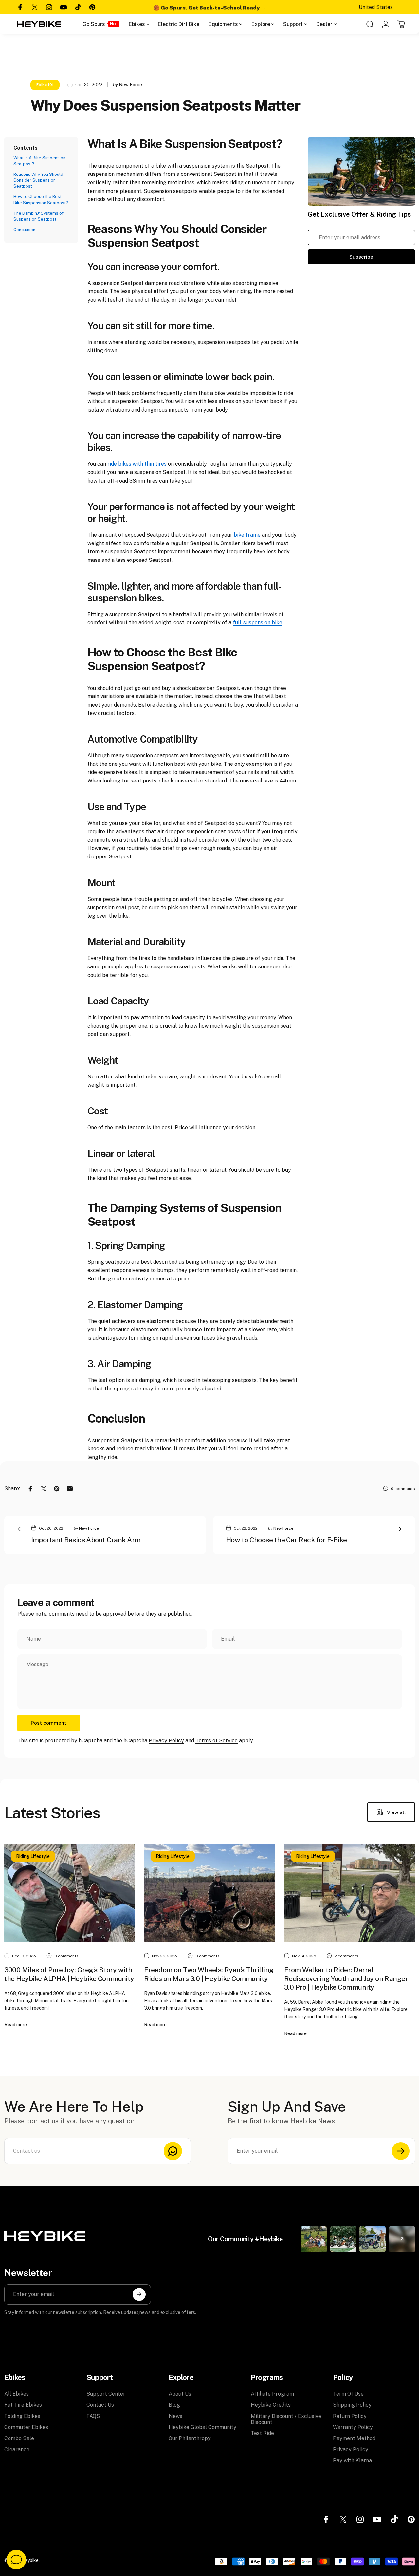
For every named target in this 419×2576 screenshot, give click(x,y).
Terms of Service (217, 1741)
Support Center (106, 2394)
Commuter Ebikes (26, 2427)
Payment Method (354, 2438)
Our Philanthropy (190, 2438)
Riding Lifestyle (33, 1856)
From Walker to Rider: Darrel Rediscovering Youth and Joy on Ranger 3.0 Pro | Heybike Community (346, 1978)
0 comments (403, 1489)
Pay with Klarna (352, 2461)
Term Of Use (348, 2394)
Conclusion (24, 230)
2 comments (346, 1956)
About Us (180, 2394)
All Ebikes (17, 2394)
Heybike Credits (271, 2405)
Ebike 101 (45, 85)
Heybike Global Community (202, 2427)
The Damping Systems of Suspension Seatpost (38, 216)
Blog (174, 2405)
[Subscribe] (401, 2151)
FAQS (93, 2416)
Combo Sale (19, 2438)
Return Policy (350, 2416)
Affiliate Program (272, 2394)
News (175, 2416)
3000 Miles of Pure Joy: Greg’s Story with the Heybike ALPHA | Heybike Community (69, 1974)
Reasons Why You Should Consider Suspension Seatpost (38, 180)
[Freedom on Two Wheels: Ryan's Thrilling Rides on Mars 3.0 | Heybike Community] (209, 1893)
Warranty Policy (353, 2427)
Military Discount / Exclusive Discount (286, 2419)
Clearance (17, 2449)
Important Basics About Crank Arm (86, 1540)
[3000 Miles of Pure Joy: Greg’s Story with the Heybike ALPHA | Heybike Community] (70, 1893)
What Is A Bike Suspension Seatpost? (39, 161)
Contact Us (100, 2405)
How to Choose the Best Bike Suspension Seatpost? (41, 200)
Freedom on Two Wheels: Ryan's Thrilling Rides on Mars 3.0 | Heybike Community (209, 1974)
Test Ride (262, 2433)
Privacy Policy (166, 1741)
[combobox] (380, 7)
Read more (16, 2025)
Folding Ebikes (22, 2416)
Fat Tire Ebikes (23, 2405)
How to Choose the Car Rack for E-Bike (286, 1540)
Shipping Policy (352, 2405)
